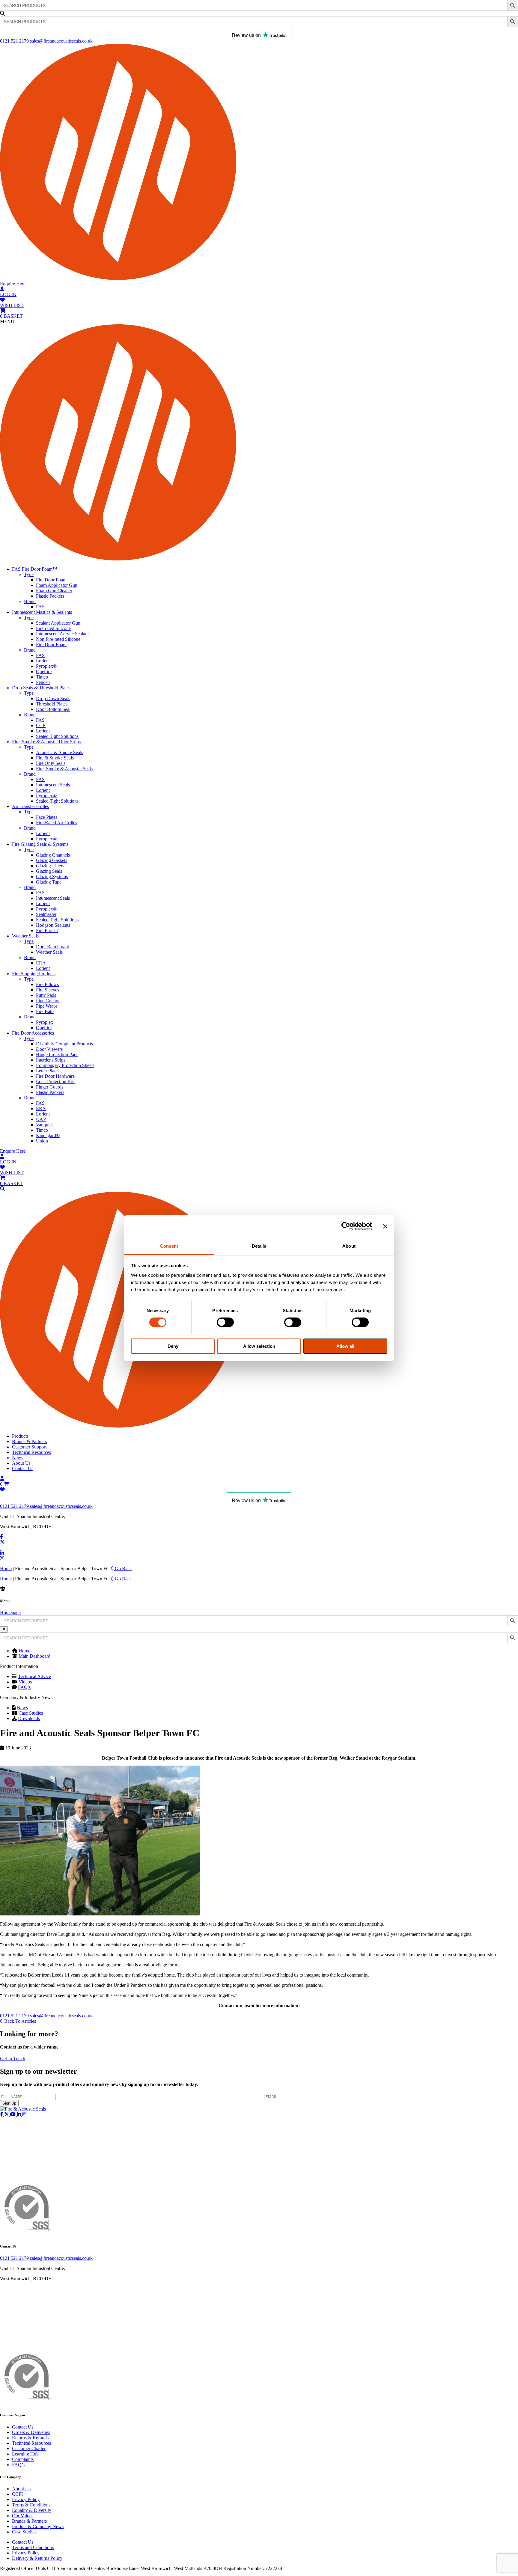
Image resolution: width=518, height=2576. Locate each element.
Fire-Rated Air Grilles (57, 823)
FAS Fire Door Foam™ (35, 569)
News (18, 1458)
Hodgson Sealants (53, 925)
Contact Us (23, 1468)
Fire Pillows (47, 984)
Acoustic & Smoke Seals (60, 752)
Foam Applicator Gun (57, 585)
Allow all (345, 1346)
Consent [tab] (169, 1246)
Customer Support (29, 1447)
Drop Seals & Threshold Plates (41, 688)
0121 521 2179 (15, 41)
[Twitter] (2, 1542)
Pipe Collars (48, 1001)
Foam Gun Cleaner (54, 591)
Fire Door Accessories (33, 1033)
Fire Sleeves (48, 990)
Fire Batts (45, 1011)
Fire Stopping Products (34, 974)
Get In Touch (13, 2059)
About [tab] (349, 1246)
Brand (30, 601)
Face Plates (47, 817)
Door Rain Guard (53, 947)
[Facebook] (1, 1537)
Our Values (23, 2516)
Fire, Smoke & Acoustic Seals (64, 769)
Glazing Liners (50, 866)
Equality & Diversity (32, 2510)
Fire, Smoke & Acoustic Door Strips (46, 742)
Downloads (29, 1718)
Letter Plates (48, 1071)
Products (20, 1436)
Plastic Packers (50, 596)
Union (42, 1141)
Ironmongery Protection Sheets (65, 1065)
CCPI (17, 2494)
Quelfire (44, 671)
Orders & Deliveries (31, 2432)
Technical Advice (34, 1676)
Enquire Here (13, 284)
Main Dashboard (34, 1656)
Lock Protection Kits (56, 1082)
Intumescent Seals (53, 785)
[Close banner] (385, 1226)
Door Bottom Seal (53, 709)
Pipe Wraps (47, 1006)
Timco (42, 677)
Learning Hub (25, 2454)
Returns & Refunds (30, 2438)
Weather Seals (25, 936)
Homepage (10, 1613)
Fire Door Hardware (55, 1076)
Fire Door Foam (51, 580)
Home (6, 1569)
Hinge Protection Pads (57, 1055)
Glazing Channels (53, 855)
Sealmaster (46, 914)
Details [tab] (259, 1246)
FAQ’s (24, 1687)
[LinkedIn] (2, 1553)
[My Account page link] (2, 1479)
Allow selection (259, 1346)
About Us (21, 1463)
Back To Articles (19, 2021)
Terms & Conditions (31, 2505)
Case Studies (31, 1713)
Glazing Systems (52, 876)
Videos (25, 1682)
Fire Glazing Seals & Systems (40, 844)
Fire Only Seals (51, 763)
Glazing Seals (49, 871)
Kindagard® (48, 1135)
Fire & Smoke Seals (55, 758)
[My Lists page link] (2, 1489)
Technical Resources (31, 1452)
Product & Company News (38, 2526)
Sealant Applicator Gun (58, 623)
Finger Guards (50, 1087)
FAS (40, 607)
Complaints (23, 2459)
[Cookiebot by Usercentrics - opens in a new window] (346, 1226)
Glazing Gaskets (52, 860)
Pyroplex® (46, 666)
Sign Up (9, 2103)
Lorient (43, 661)
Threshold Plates (52, 704)
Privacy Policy (26, 2499)
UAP (41, 1119)
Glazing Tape (49, 882)
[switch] (225, 1322)
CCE (41, 725)
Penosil (43, 682)
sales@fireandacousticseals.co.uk (61, 41)
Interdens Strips (51, 1060)
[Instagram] (2, 1558)
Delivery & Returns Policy (37, 2558)
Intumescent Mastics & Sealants (42, 612)
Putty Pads (46, 995)
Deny (173, 1346)
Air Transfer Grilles (30, 806)
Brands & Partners (29, 1441)
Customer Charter (29, 2448)
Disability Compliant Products (64, 1044)
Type (29, 574)
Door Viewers (49, 1049)
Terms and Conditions (33, 2547)
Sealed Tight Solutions (57, 736)
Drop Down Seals (53, 698)
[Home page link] (259, 278)
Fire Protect (47, 930)
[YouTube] (3, 1548)
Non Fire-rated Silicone (58, 639)
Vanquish (45, 1125)
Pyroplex (45, 1022)
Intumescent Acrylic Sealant (62, 634)
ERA (41, 963)
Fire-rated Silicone (53, 628)
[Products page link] (2, 1189)
